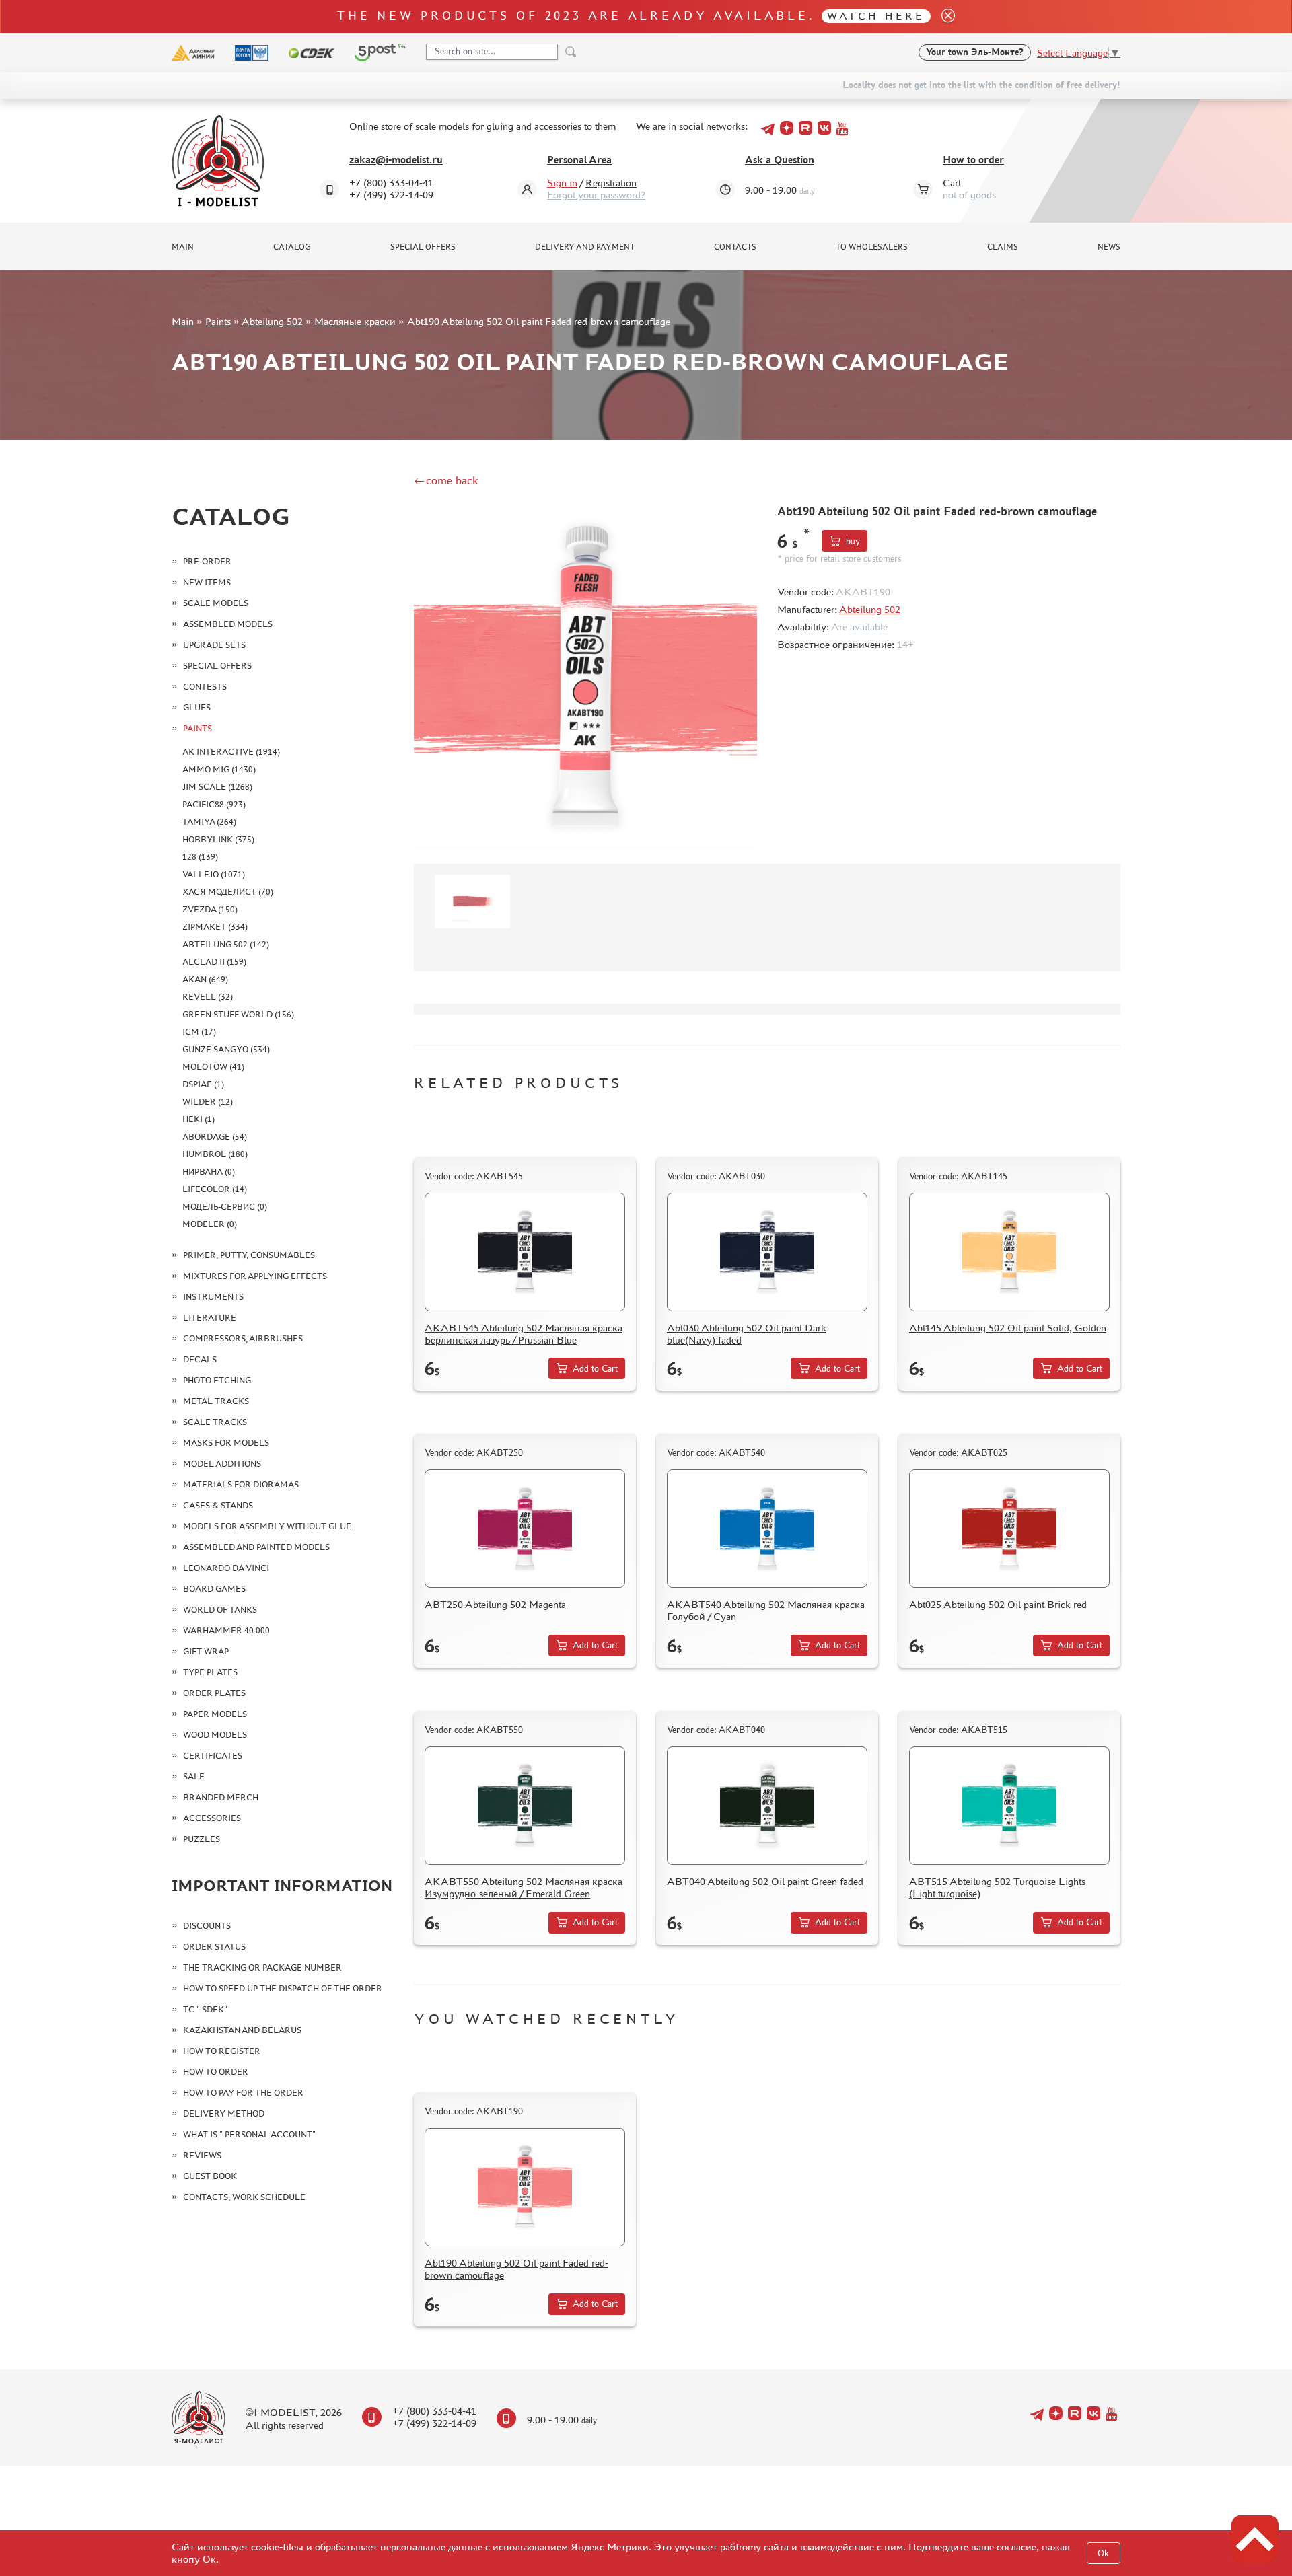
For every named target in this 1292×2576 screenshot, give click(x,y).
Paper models (215, 1714)
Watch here (876, 16)
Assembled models (228, 624)
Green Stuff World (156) (238, 1014)
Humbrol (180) (215, 1154)
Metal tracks (216, 1401)
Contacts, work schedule (244, 2197)
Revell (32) (208, 997)
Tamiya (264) (209, 822)
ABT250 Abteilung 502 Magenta (495, 1604)
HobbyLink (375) (218, 839)
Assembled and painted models (256, 1547)
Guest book (210, 2176)
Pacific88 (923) (214, 804)
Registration (611, 183)
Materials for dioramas (241, 1484)
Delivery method (224, 2113)
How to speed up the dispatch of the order (283, 1988)
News (1109, 247)
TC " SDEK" (205, 2009)
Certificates (213, 1756)
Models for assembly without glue (267, 1526)
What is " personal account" (249, 2134)
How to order (973, 160)
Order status (214, 1947)
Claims (1003, 247)
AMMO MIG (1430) (219, 769)
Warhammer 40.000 (226, 1630)
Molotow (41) (213, 1067)
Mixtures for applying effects (255, 1276)
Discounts (207, 1926)
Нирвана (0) (209, 1172)
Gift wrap (206, 1651)
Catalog (292, 247)
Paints (218, 321)
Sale (194, 1776)
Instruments (213, 1297)
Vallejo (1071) (214, 874)
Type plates (210, 1672)
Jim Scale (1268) (217, 787)
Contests (205, 687)
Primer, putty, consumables (249, 1255)
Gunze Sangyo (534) (226, 1049)
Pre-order (207, 561)
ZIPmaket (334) (215, 927)
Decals (200, 1359)
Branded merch (221, 1797)
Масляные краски (355, 321)
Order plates (214, 1693)
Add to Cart (595, 1369)
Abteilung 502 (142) (226, 944)
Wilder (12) (208, 1102)
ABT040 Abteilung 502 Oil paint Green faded (765, 1881)
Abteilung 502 (272, 321)
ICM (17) (199, 1032)
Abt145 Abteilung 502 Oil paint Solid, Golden (1008, 1328)
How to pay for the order (243, 2093)
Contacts (735, 247)
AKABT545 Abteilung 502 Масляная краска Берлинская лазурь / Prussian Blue (524, 1334)
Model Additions (222, 1464)
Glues (197, 707)
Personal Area (579, 160)
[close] (943, 16)
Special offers (423, 247)
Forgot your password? (596, 195)
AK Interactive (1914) (231, 752)
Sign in (562, 183)
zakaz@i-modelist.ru (396, 160)
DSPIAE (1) (203, 1084)
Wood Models (215, 1735)
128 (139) (200, 857)
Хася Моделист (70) (228, 892)
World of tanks (220, 1610)
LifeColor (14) (215, 1189)
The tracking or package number (262, 1967)
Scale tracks (215, 1422)
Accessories (212, 1818)
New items (207, 582)
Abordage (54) (215, 1137)
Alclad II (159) (214, 962)
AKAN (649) (205, 979)
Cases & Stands (218, 1505)
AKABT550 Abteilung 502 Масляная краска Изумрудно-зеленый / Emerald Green (524, 1887)
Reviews (202, 2155)
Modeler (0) (210, 1224)
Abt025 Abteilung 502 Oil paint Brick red (998, 1604)
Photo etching (217, 1380)
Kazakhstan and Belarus (242, 2030)
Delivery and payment (585, 247)
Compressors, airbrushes (243, 1338)
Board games (214, 1589)
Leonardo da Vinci (226, 1568)
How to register (222, 2051)
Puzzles (202, 1839)
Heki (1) (199, 1119)
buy (853, 541)
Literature (210, 1318)
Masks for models (226, 1443)
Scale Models (216, 603)
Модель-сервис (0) (225, 1207)
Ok (1103, 2553)
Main (183, 247)
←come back (446, 480)
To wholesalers (872, 247)
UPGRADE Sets (214, 645)
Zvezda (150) (210, 909)
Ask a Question (780, 160)
